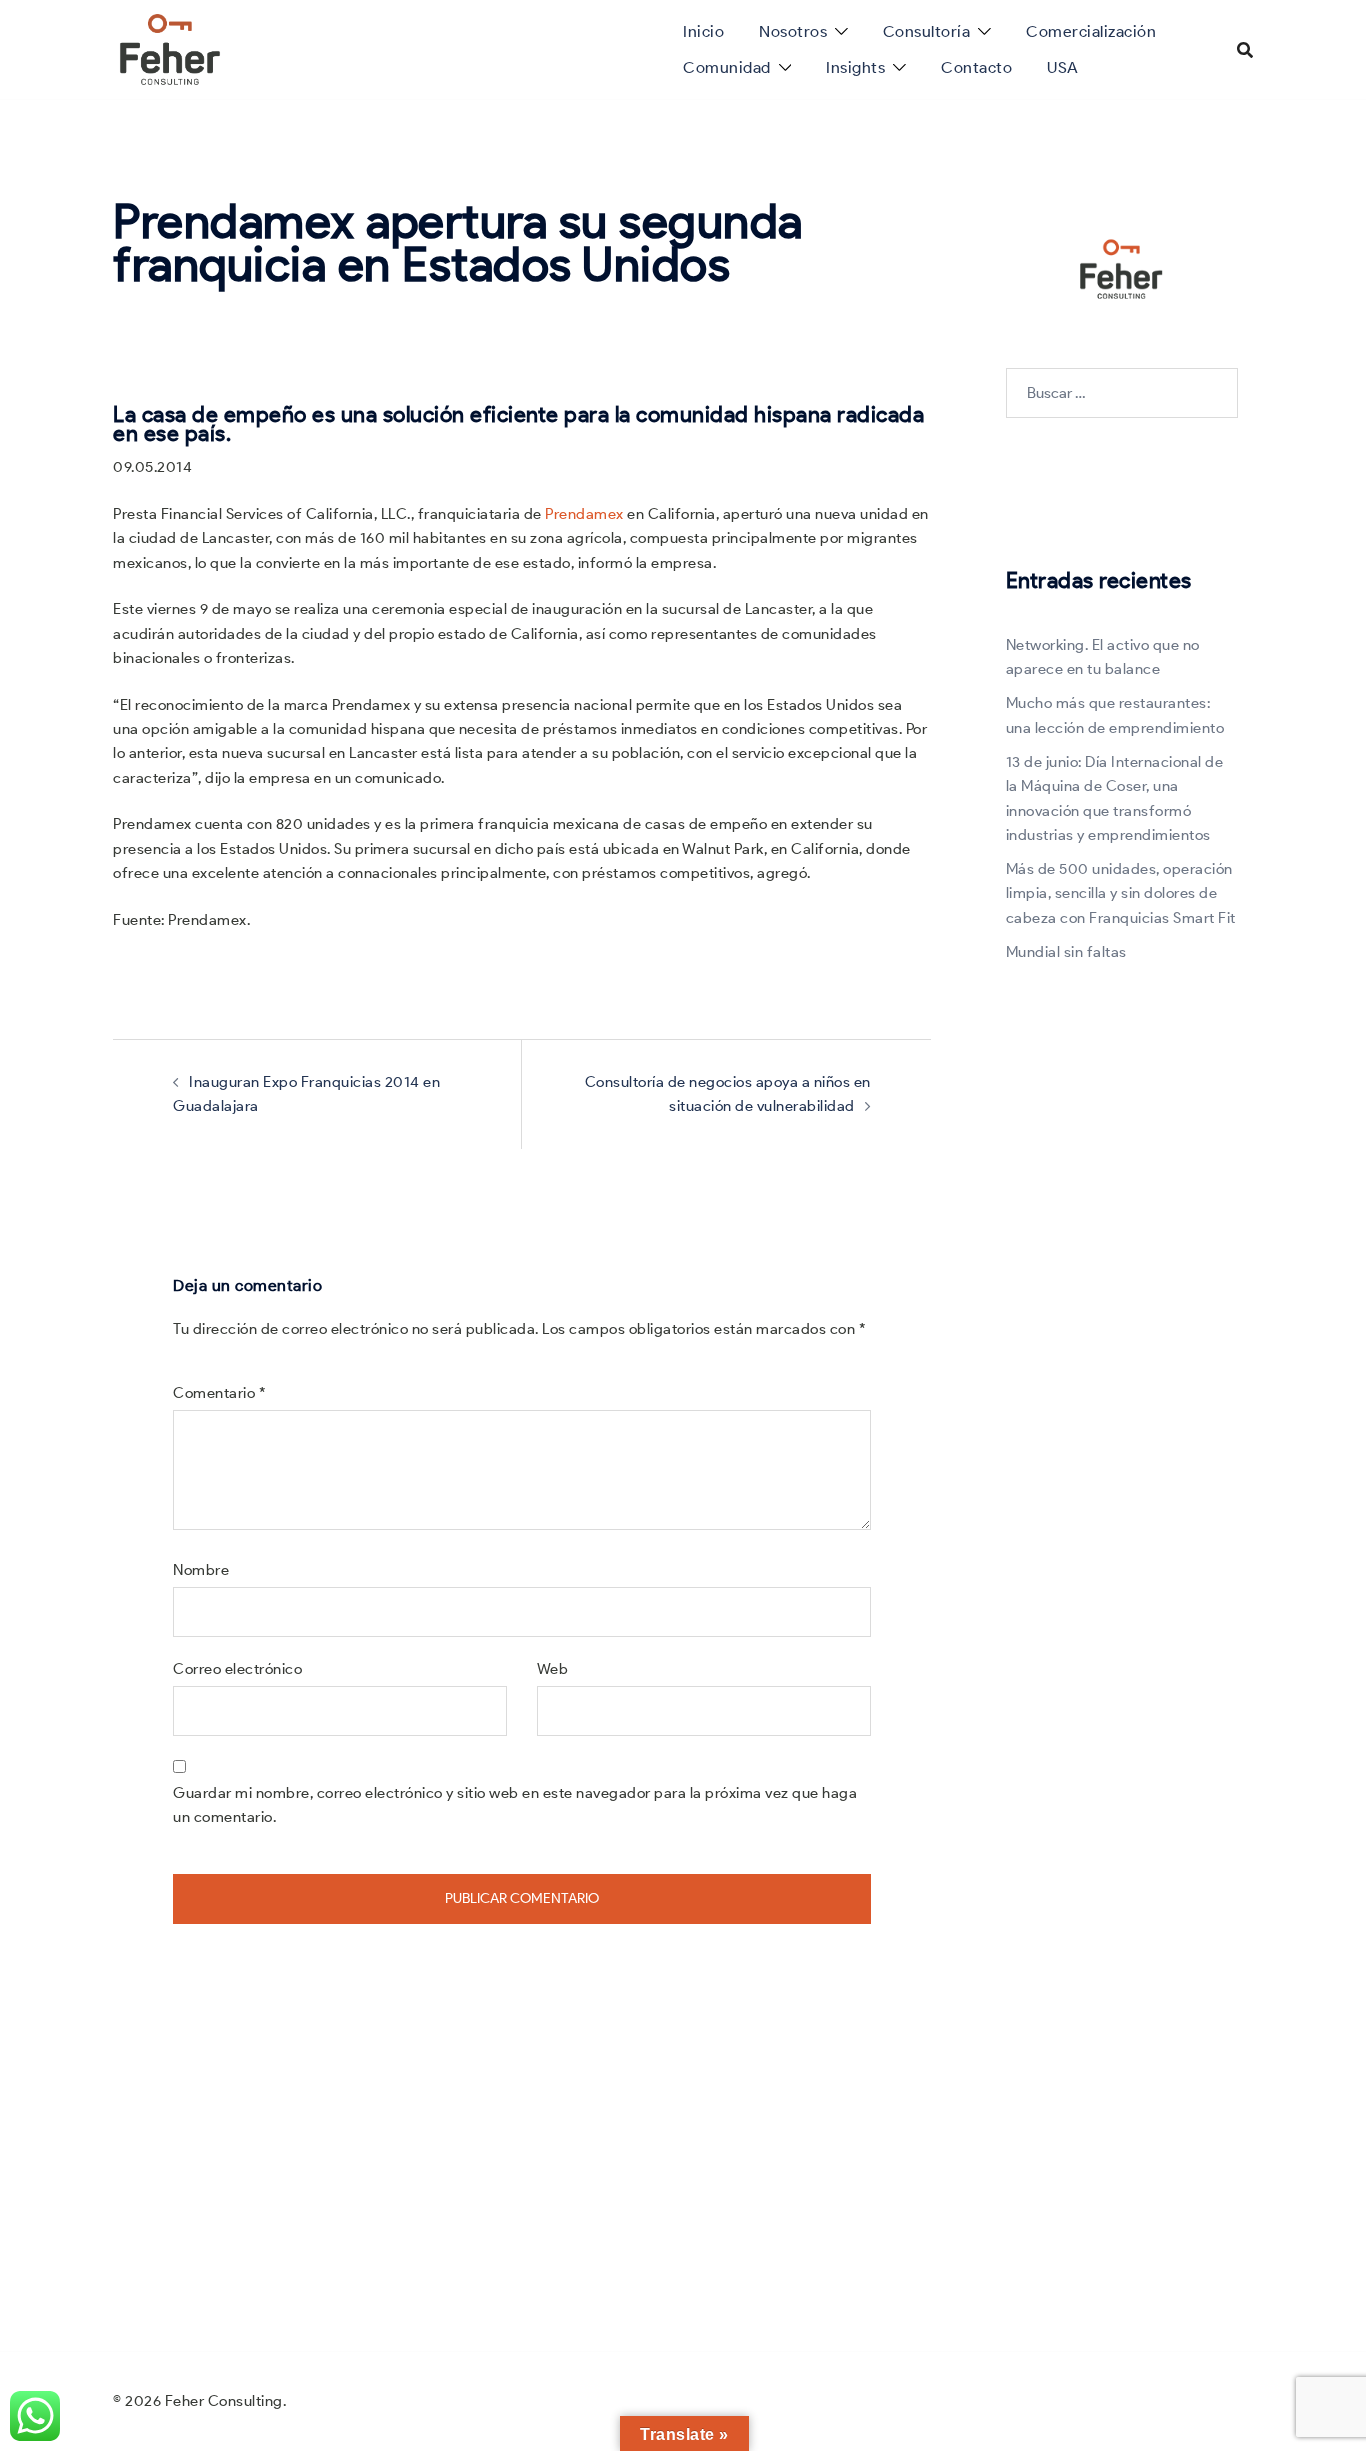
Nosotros (793, 31)
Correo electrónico (237, 1669)
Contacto (976, 67)
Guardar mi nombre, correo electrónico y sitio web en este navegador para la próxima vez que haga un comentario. (515, 1805)
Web (553, 1669)
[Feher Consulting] (170, 48)
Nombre (201, 1570)
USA (1063, 67)
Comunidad (727, 67)
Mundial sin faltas (1066, 952)
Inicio (703, 31)
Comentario (219, 1393)
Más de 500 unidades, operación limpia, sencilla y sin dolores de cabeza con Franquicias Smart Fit (1121, 893)
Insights (855, 67)
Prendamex (584, 514)
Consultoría (927, 31)
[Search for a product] (1245, 50)
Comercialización (1091, 31)
